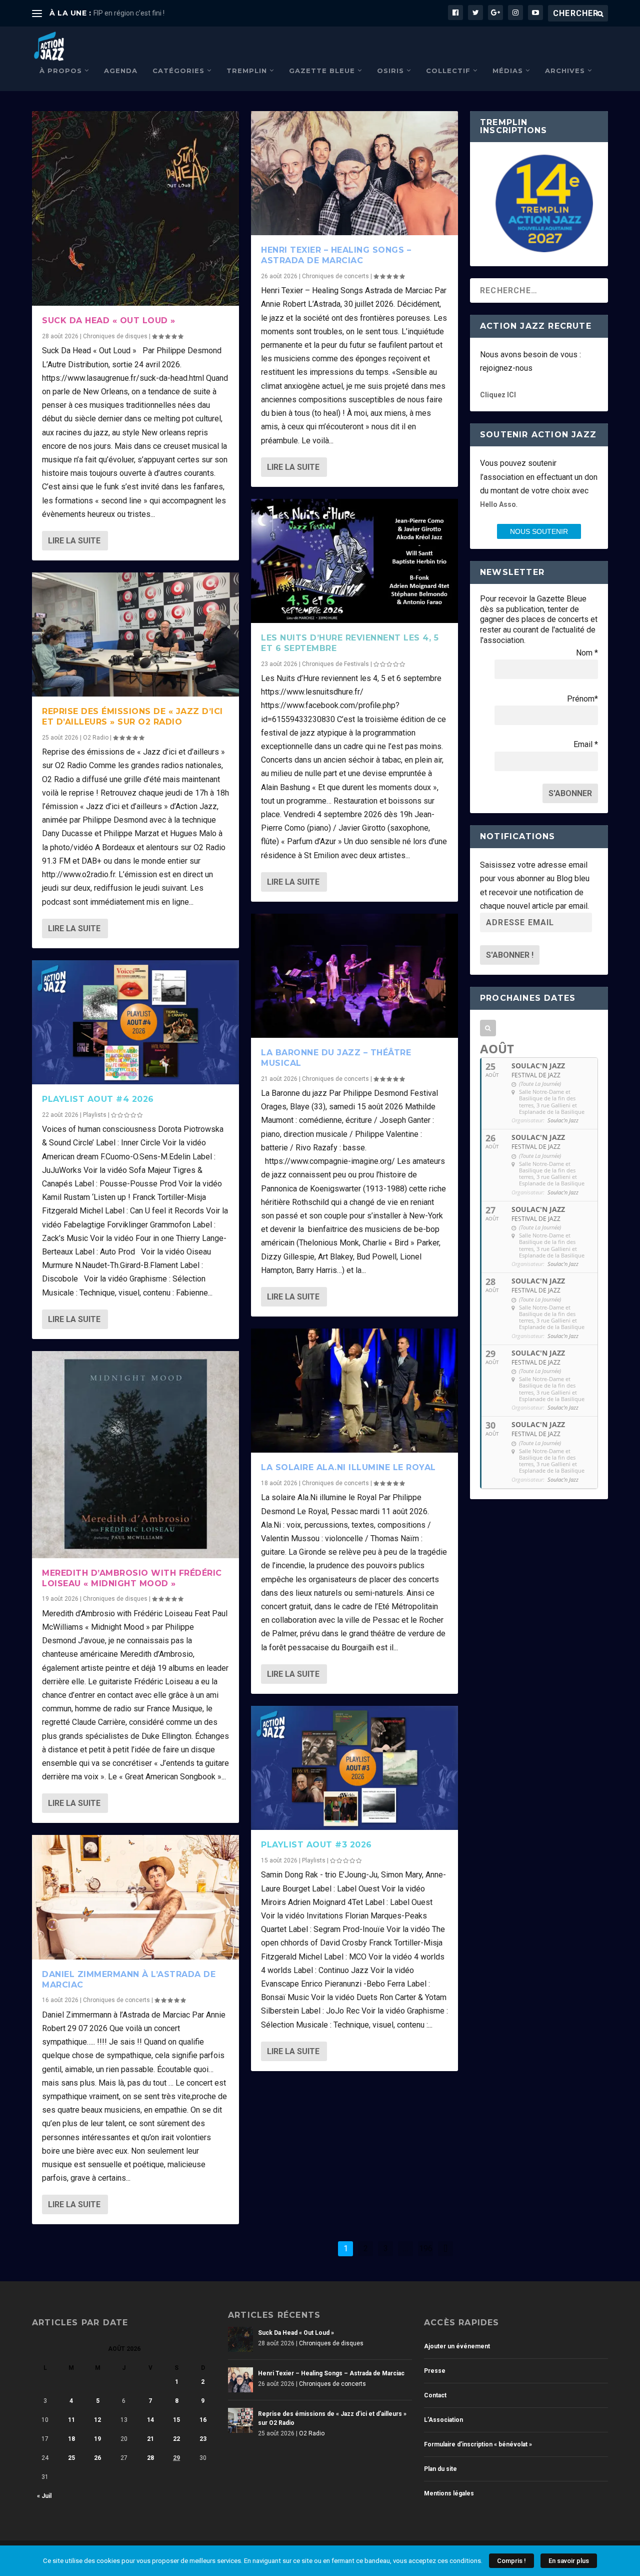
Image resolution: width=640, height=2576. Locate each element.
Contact (435, 2395)
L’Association (443, 2420)
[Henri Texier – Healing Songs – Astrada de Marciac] (354, 173)
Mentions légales (449, 2493)
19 (97, 2439)
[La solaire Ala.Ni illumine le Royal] (354, 1391)
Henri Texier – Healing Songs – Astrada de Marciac (336, 255)
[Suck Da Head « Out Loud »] (135, 208)
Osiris (390, 71)
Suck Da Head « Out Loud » (109, 320)
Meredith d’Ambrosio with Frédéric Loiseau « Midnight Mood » (132, 1578)
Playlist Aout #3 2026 (316, 1845)
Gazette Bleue (322, 71)
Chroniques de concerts (116, 2000)
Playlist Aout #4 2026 (98, 1099)
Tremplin (247, 71)
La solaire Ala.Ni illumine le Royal (348, 1467)
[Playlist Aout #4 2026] (135, 1022)
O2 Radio (96, 738)
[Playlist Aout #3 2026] (354, 1768)
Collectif (448, 71)
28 (150, 2458)
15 (176, 2420)
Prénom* (582, 699)
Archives (565, 71)
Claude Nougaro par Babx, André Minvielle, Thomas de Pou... (188, 13)
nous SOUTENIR (539, 531)
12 (97, 2420)
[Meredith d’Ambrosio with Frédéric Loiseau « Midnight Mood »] (135, 1455)
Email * (586, 744)
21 (150, 2439)
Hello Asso (498, 504)
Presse (435, 2371)
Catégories (178, 71)
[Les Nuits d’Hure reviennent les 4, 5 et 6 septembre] (354, 561)
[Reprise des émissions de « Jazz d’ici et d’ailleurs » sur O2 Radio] (135, 634)
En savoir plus (569, 2561)
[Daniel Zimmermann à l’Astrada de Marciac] (135, 1897)
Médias (508, 71)
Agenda (121, 71)
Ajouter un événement (457, 2346)
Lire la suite (74, 541)
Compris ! (511, 2561)
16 (203, 2420)
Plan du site (440, 2469)
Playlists (95, 1115)
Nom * (587, 653)
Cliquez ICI (498, 395)
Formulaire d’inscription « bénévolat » (478, 2444)
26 (97, 2458)
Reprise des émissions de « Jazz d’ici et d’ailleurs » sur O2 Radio (132, 717)
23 (203, 2439)
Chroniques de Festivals (335, 664)
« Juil (44, 2496)
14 (150, 2420)
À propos (61, 71)
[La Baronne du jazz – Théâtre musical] (354, 976)
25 (71, 2458)
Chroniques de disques (115, 336)
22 (176, 2439)
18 (71, 2439)
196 (426, 2248)
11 (71, 2420)
